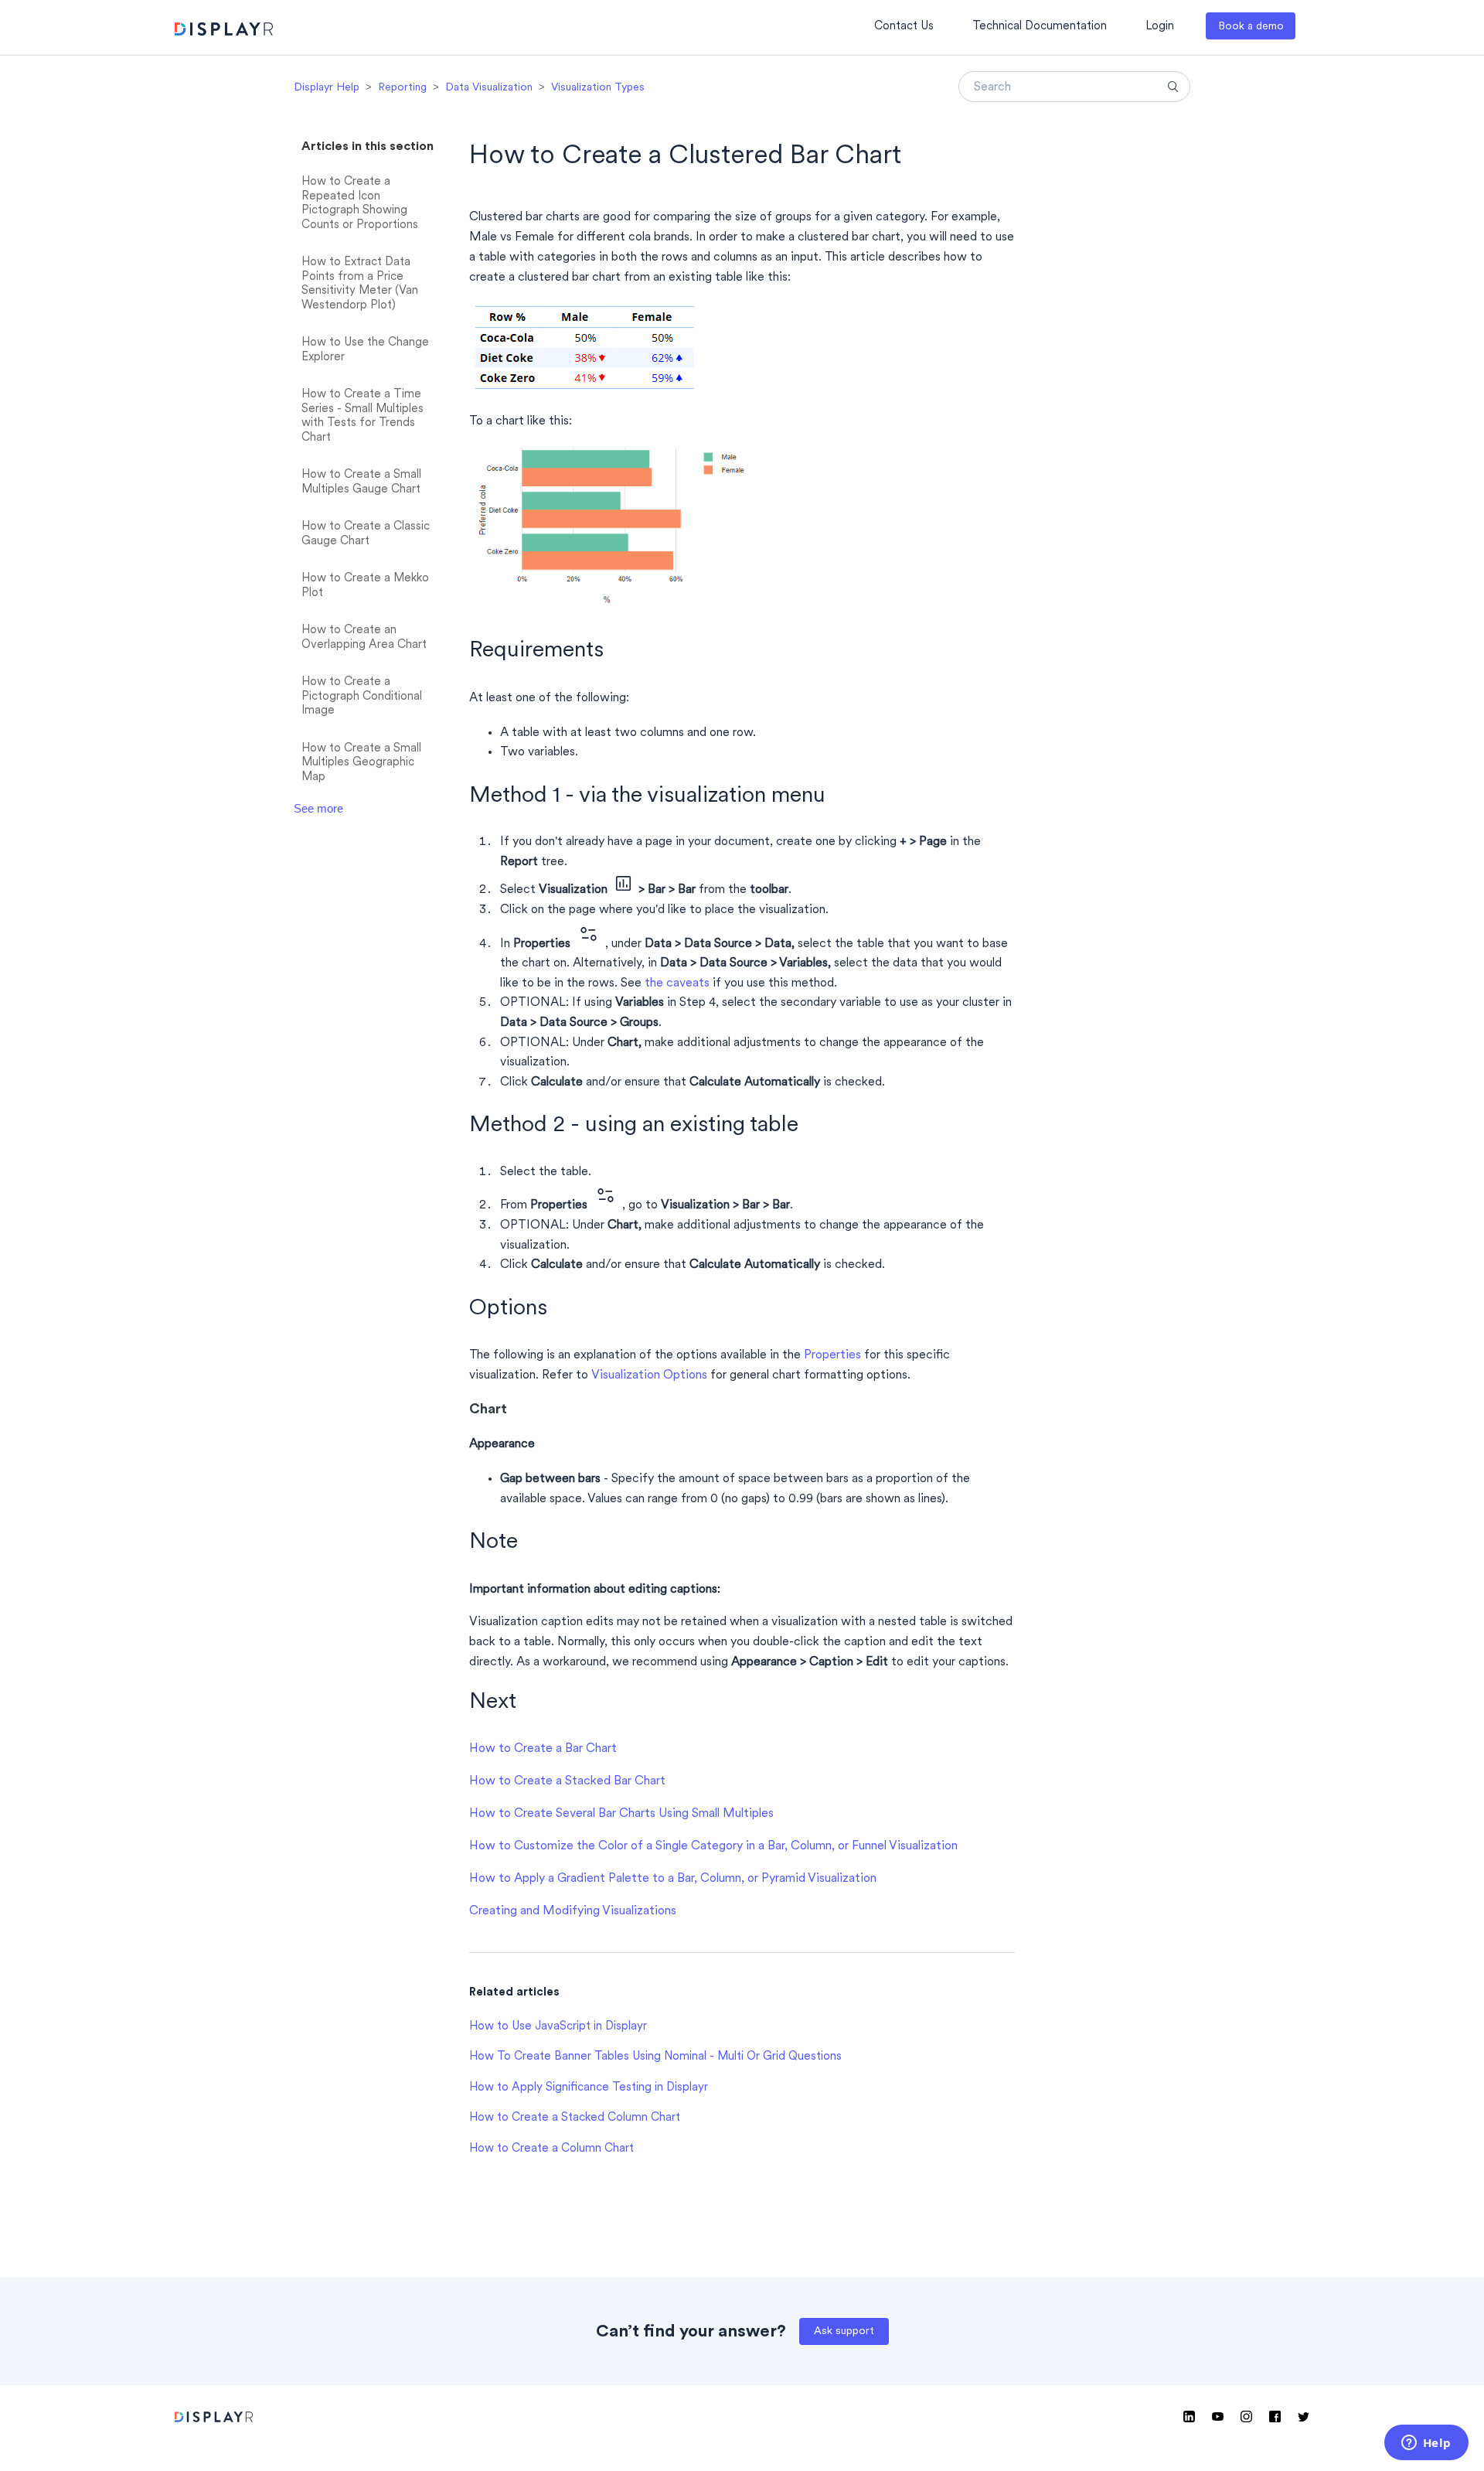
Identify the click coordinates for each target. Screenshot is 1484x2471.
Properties (832, 1355)
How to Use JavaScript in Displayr (558, 2027)
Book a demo (1251, 27)
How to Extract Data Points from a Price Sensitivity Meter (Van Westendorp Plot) (360, 284)
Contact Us (904, 27)
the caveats (677, 983)
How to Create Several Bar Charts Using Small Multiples (621, 1814)
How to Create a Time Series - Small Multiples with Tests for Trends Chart (362, 416)
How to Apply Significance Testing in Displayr (589, 2088)
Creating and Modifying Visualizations (573, 1911)
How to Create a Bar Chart (543, 1749)
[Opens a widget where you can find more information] (1426, 2444)
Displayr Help (327, 88)
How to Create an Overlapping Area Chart (364, 638)
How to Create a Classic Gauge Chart (366, 534)
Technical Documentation (1040, 27)
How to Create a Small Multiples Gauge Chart (361, 482)
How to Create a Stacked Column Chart (575, 2118)
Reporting (402, 88)
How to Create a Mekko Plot (365, 586)
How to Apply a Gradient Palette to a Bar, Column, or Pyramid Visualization (673, 1879)
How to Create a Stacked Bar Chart (567, 1781)
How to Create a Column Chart (551, 2149)
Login (1160, 27)
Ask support (844, 2331)
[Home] (224, 31)
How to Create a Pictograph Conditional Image (362, 697)
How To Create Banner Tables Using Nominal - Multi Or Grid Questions (655, 2057)
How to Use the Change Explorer (365, 350)
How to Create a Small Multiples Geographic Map (361, 763)
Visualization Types (598, 88)
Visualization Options (649, 1375)
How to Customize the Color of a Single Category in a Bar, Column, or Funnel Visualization (713, 1846)
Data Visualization (489, 88)
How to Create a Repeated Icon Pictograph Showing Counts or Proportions (360, 204)
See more (318, 808)
